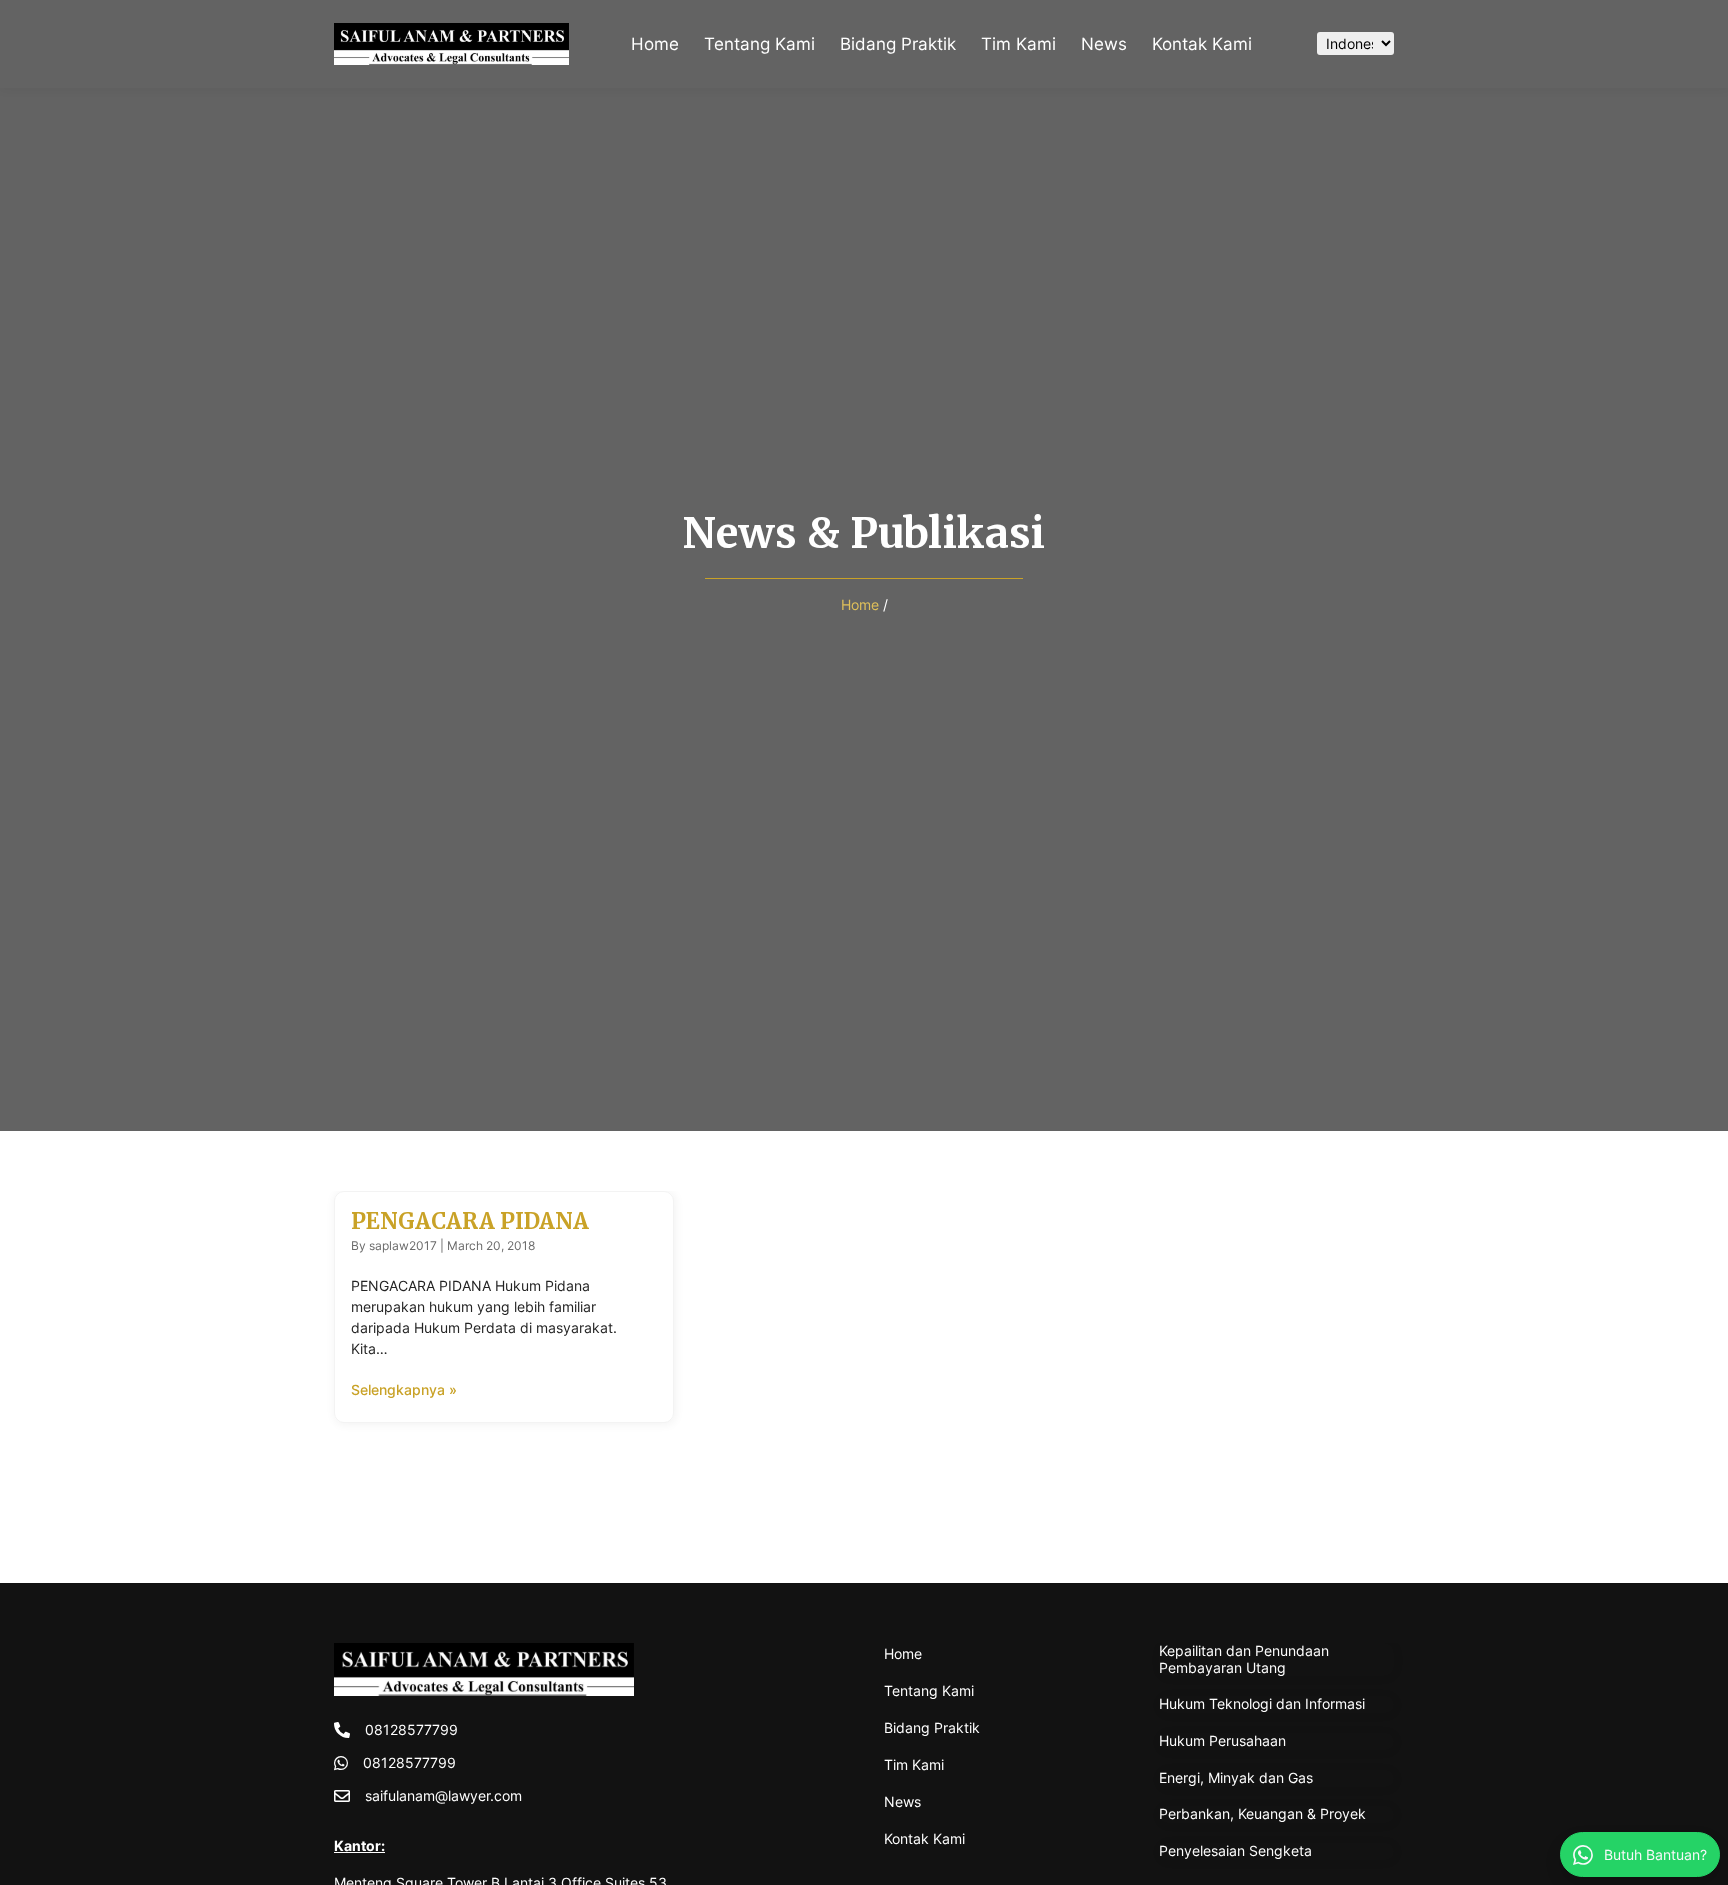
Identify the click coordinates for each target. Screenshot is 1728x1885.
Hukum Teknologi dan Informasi (1262, 1703)
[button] (1281, 44)
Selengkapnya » (404, 1389)
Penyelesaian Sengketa (1235, 1850)
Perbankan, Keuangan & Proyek (1262, 1813)
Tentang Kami (759, 44)
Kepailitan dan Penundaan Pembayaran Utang (1244, 1659)
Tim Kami (1018, 44)
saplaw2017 (403, 1245)
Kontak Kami (1202, 44)
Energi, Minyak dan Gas (1236, 1777)
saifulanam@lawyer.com (443, 1795)
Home (655, 44)
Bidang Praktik (898, 44)
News (1104, 44)
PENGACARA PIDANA (470, 1221)
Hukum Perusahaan (1222, 1740)
